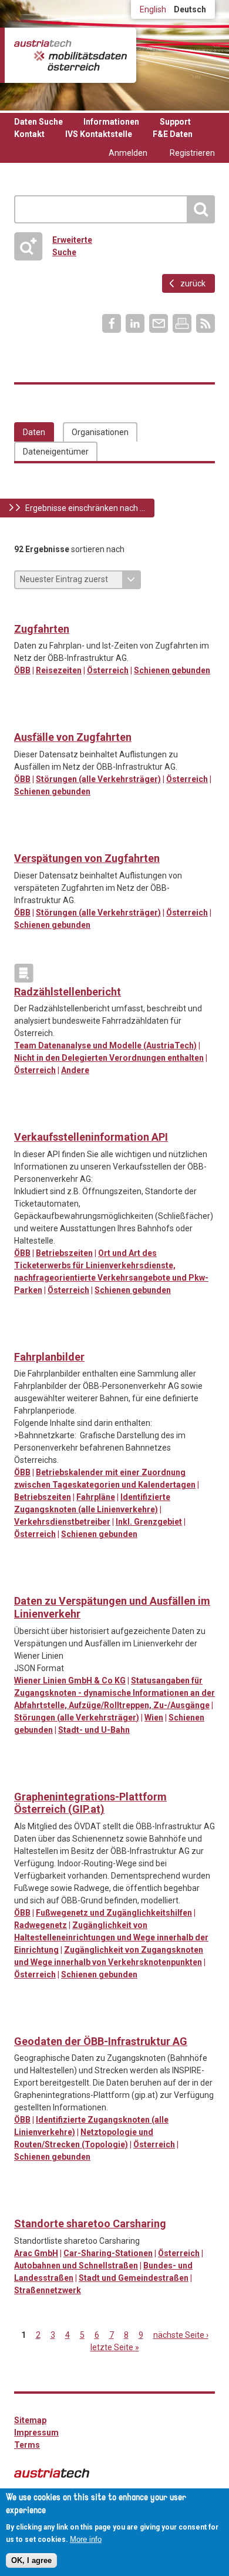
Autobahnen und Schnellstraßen (76, 2266)
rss (206, 323)
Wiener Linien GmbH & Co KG (70, 1680)
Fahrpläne (96, 1497)
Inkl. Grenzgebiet (149, 1522)
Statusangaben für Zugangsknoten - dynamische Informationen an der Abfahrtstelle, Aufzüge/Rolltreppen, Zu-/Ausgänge (114, 1693)
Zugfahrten (42, 629)
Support (175, 122)
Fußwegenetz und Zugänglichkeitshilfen (114, 1913)
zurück (193, 283)
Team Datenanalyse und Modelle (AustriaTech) (105, 1045)
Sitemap (30, 2420)
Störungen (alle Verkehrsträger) (98, 779)
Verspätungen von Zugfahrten (87, 858)
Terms (27, 2445)
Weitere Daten (48, 840)
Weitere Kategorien (24, 973)
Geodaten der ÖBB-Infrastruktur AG (101, 2041)
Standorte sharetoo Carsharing (90, 2223)
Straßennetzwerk (48, 2290)
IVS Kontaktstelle (99, 134)
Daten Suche (38, 122)
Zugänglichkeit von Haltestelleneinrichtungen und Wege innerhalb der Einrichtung (111, 1937)
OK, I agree (31, 2560)
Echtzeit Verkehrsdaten (24, 610)
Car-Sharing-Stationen (108, 2253)
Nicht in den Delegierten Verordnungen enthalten (109, 1058)
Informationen (111, 122)
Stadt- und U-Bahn (94, 1730)
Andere (75, 1070)
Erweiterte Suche (57, 246)
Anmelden (128, 153)
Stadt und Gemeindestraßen (134, 2278)
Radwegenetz (41, 1925)
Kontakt (29, 134)
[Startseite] (70, 55)
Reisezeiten (59, 670)
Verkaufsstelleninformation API (91, 1137)
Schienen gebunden (172, 670)
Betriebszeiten (64, 1253)
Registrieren (192, 153)
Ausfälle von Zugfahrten (73, 737)
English (153, 9)
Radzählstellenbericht (68, 992)
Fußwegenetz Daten (48, 1778)
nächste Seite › (181, 2335)
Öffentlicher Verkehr (24, 719)
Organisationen (100, 432)
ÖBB (22, 670)
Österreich (108, 670)
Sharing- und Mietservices (24, 2205)
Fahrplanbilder (49, 1357)
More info (86, 2539)
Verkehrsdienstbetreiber (62, 1522)
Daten (34, 432)
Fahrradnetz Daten (24, 1778)
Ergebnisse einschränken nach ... (85, 508)
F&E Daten (173, 134)
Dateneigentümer (56, 452)
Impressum (36, 2433)
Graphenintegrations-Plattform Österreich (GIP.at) (90, 1803)
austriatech (52, 2473)
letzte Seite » (115, 2347)
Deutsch (190, 9)
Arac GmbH (36, 2253)
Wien (154, 1718)
